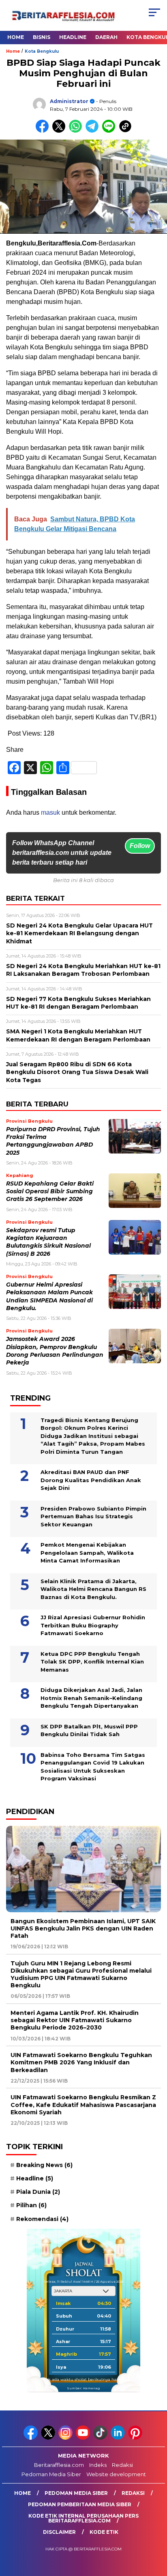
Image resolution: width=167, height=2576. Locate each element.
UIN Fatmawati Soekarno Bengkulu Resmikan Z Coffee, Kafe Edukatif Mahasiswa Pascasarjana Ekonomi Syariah (83, 2105)
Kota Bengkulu (42, 51)
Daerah (106, 37)
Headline (73, 37)
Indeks (98, 2465)
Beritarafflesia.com (59, 2465)
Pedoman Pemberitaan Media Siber (80, 2504)
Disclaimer (59, 2532)
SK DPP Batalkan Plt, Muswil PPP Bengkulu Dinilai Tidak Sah (89, 1730)
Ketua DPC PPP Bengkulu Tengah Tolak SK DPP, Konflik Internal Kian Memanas (92, 1662)
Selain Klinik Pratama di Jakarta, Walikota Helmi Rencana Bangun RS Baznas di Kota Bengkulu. (93, 1589)
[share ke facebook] (44, 131)
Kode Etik (104, 2532)
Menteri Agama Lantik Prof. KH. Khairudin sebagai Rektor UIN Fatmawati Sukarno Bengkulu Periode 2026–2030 (75, 2020)
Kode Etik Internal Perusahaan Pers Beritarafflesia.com (83, 2518)
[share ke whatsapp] (77, 131)
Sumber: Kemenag (83, 2388)
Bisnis (42, 37)
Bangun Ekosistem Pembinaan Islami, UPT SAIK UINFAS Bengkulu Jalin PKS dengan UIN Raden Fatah (83, 1928)
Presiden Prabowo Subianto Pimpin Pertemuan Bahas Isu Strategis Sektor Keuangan (93, 1516)
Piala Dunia (38, 2192)
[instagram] (66, 2438)
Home (16, 37)
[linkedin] (119, 2438)
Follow (140, 846)
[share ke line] (110, 131)
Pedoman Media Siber (51, 2474)
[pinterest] (136, 2438)
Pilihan (31, 2205)
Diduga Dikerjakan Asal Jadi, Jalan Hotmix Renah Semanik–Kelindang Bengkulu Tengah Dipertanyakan (91, 1698)
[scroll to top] (155, 2529)
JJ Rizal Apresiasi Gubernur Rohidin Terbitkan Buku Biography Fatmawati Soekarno (93, 1625)
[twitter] (49, 2438)
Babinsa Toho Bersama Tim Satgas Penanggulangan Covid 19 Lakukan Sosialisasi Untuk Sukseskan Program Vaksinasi (93, 1767)
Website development (116, 2474)
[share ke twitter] (61, 131)
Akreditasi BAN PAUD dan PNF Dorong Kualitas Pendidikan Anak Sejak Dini (91, 1480)
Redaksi (122, 2465)
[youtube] (84, 2438)
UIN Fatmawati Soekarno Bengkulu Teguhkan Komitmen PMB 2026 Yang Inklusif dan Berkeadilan (81, 2062)
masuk (50, 812)
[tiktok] (101, 2438)
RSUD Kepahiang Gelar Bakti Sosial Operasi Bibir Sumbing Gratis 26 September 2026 (50, 1191)
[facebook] (31, 2438)
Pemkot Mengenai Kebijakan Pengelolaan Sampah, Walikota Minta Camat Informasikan (87, 1553)
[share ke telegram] (93, 131)
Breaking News (44, 2165)
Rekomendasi (42, 2219)
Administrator (69, 101)
